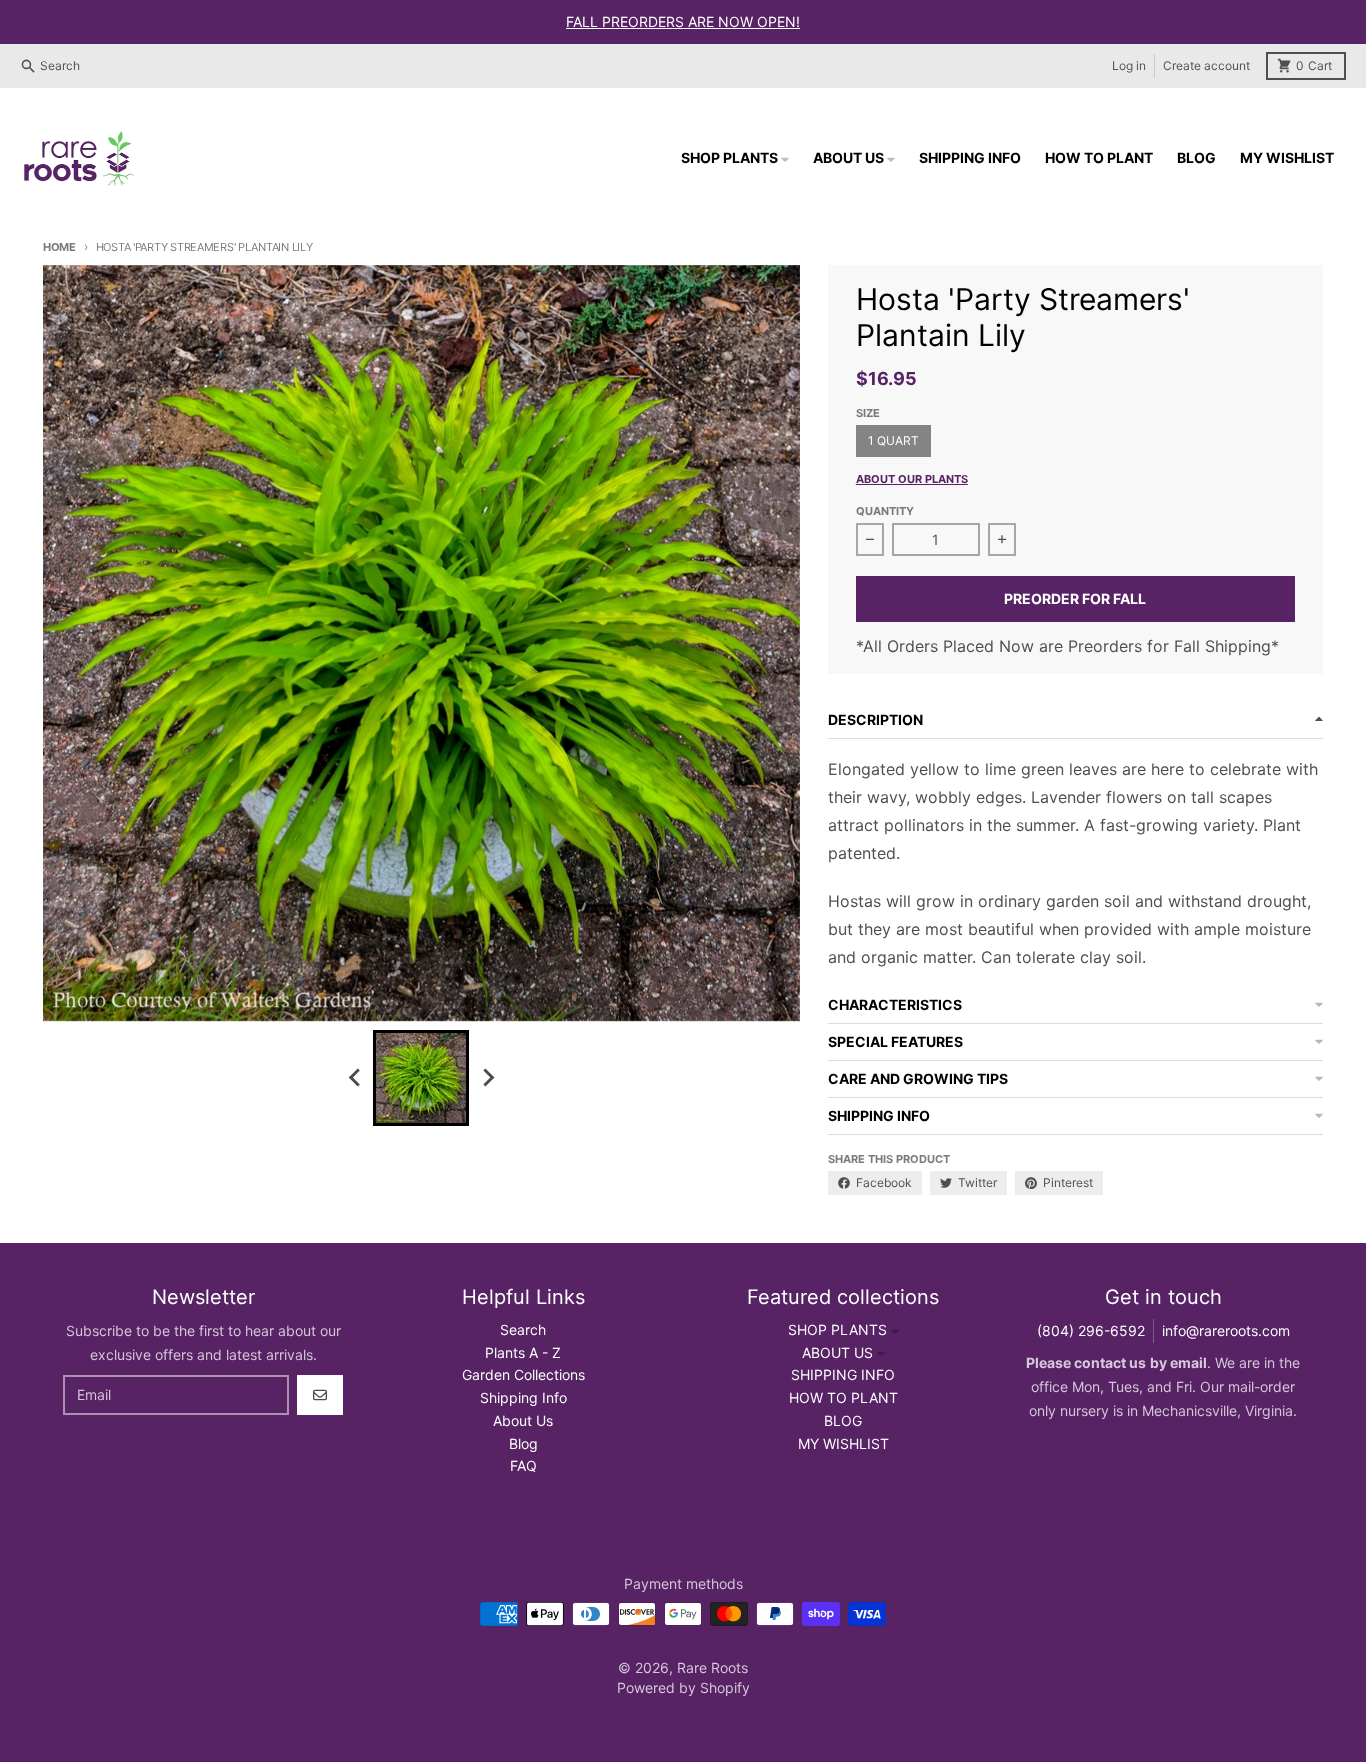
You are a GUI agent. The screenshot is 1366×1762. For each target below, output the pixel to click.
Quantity (885, 511)
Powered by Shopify (683, 1687)
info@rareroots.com (1226, 1330)
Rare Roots (712, 1667)
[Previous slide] (355, 1078)
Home (59, 247)
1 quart (893, 440)
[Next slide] (487, 1078)
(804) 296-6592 (1091, 1330)
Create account (1206, 65)
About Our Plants (912, 479)
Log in (1129, 65)
